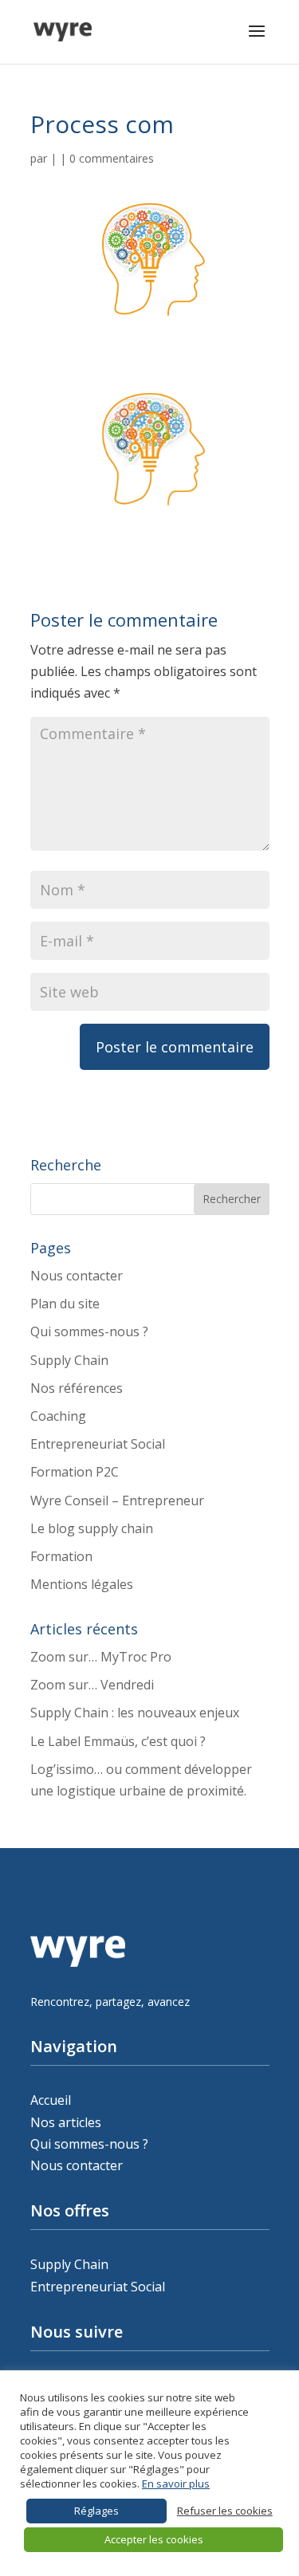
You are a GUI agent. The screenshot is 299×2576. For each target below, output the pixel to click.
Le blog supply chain (92, 1528)
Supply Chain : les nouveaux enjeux (135, 1713)
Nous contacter (77, 1276)
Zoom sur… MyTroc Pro (101, 1657)
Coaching (58, 1416)
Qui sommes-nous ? (89, 1331)
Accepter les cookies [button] (154, 2539)
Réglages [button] (96, 2511)
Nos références (77, 1388)
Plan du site (65, 1304)
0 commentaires (112, 158)
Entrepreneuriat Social (98, 1444)
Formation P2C (75, 1472)
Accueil (51, 2100)
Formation (61, 1556)
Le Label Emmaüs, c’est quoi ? (118, 1741)
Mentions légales (82, 1584)
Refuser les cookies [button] (225, 2511)
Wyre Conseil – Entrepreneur (117, 1500)
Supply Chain (69, 1360)
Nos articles (66, 2122)
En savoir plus (176, 2484)
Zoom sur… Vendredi (92, 1685)
